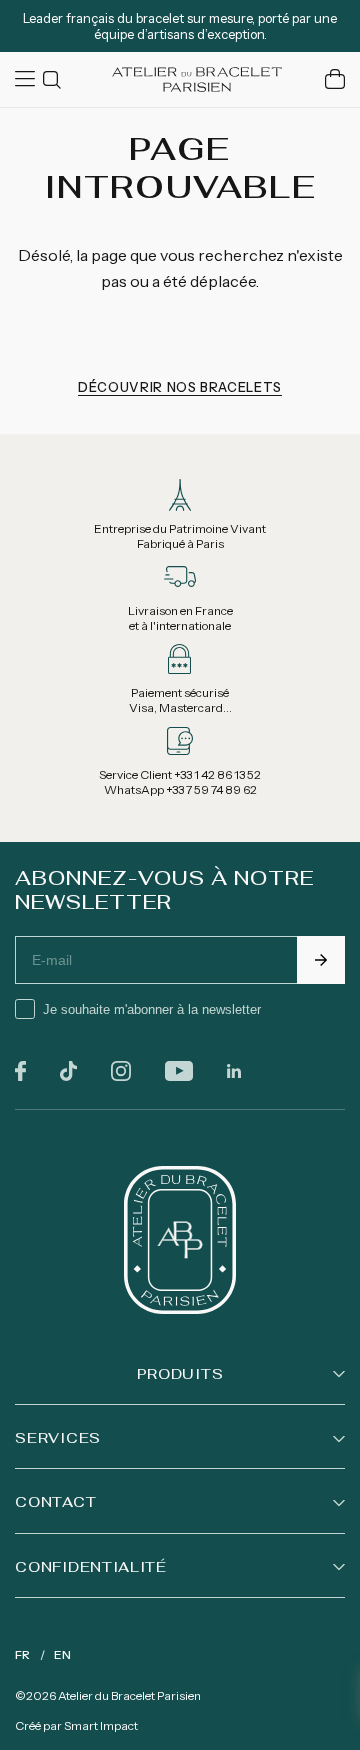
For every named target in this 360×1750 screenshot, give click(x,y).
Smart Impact (101, 1725)
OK (321, 960)
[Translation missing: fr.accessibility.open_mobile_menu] (27, 79)
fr (22, 1654)
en (62, 1654)
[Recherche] (55, 79)
